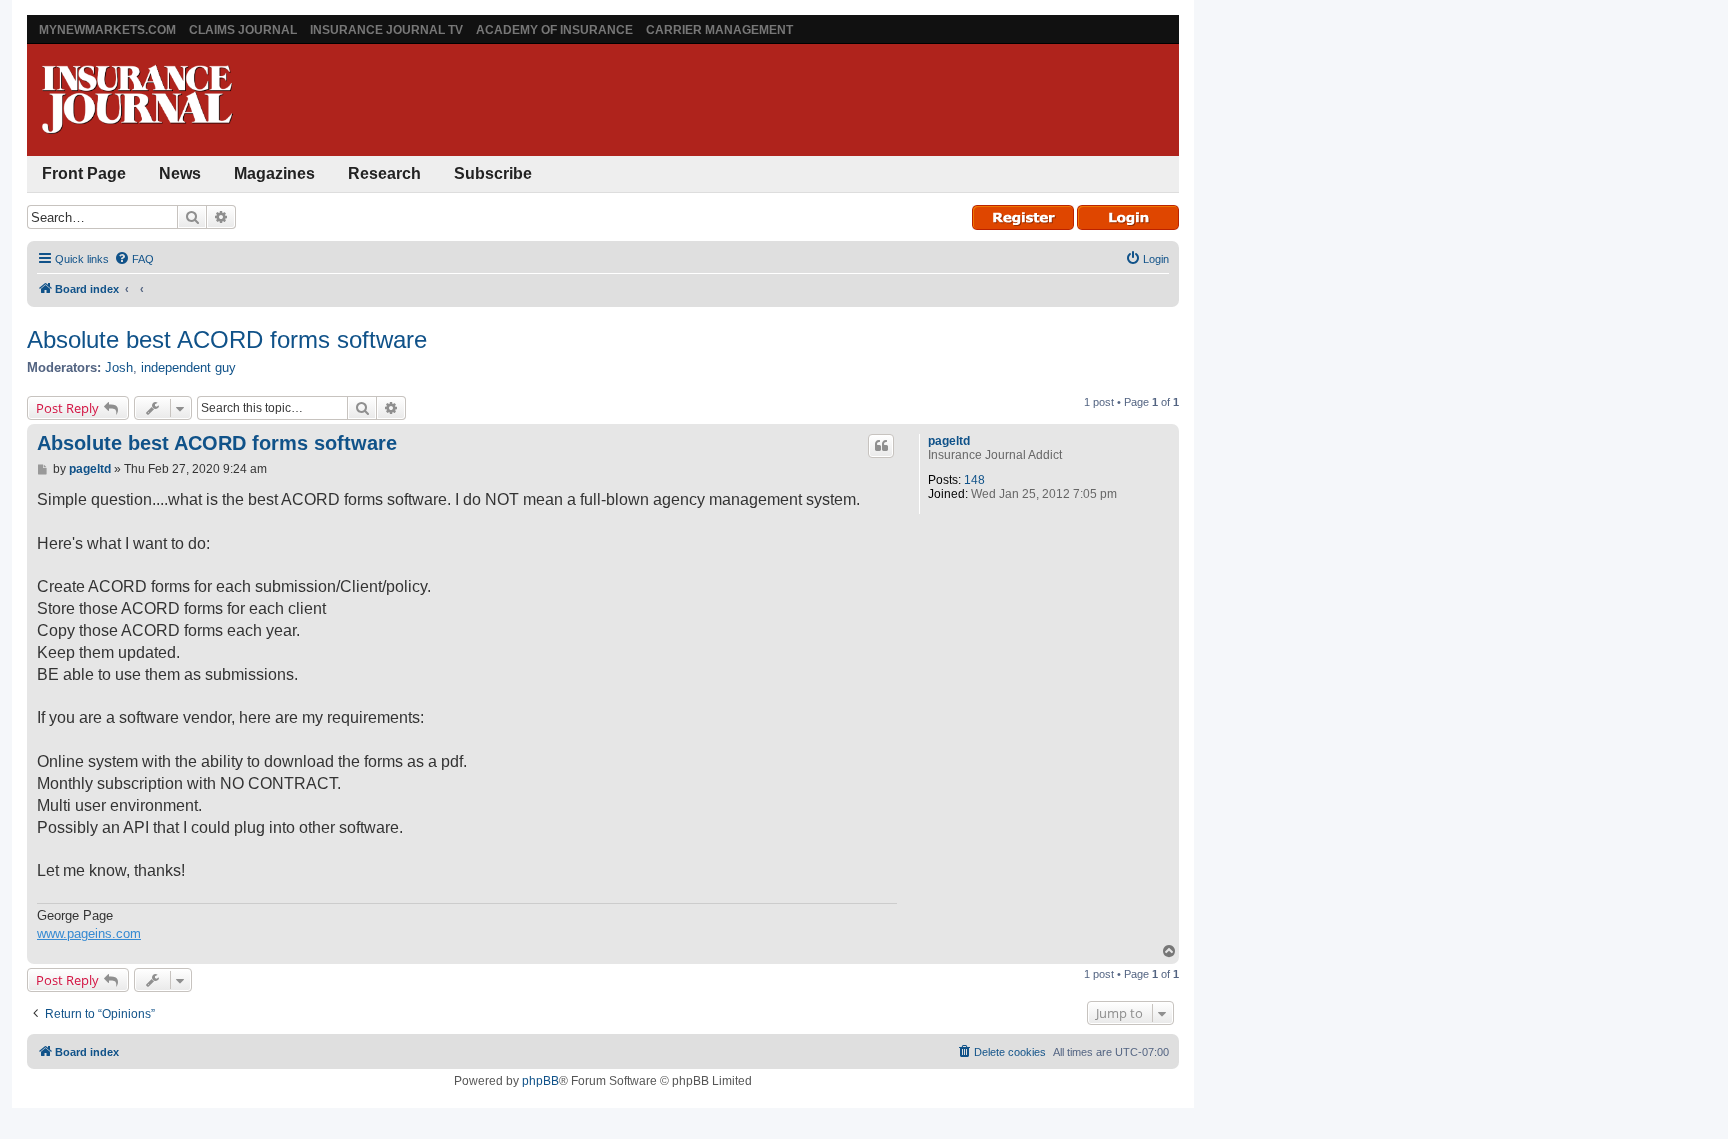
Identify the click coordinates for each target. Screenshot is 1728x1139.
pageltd (949, 441)
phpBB (540, 1081)
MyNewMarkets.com (107, 30)
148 (974, 480)
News (180, 173)
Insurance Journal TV (386, 30)
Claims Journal (243, 30)
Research (384, 173)
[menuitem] (134, 259)
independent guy (188, 367)
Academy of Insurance (554, 30)
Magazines (274, 173)
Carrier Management (719, 30)
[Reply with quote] (881, 446)
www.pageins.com (89, 933)
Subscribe (493, 173)
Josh (119, 367)
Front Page (84, 173)
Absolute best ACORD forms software (227, 339)
